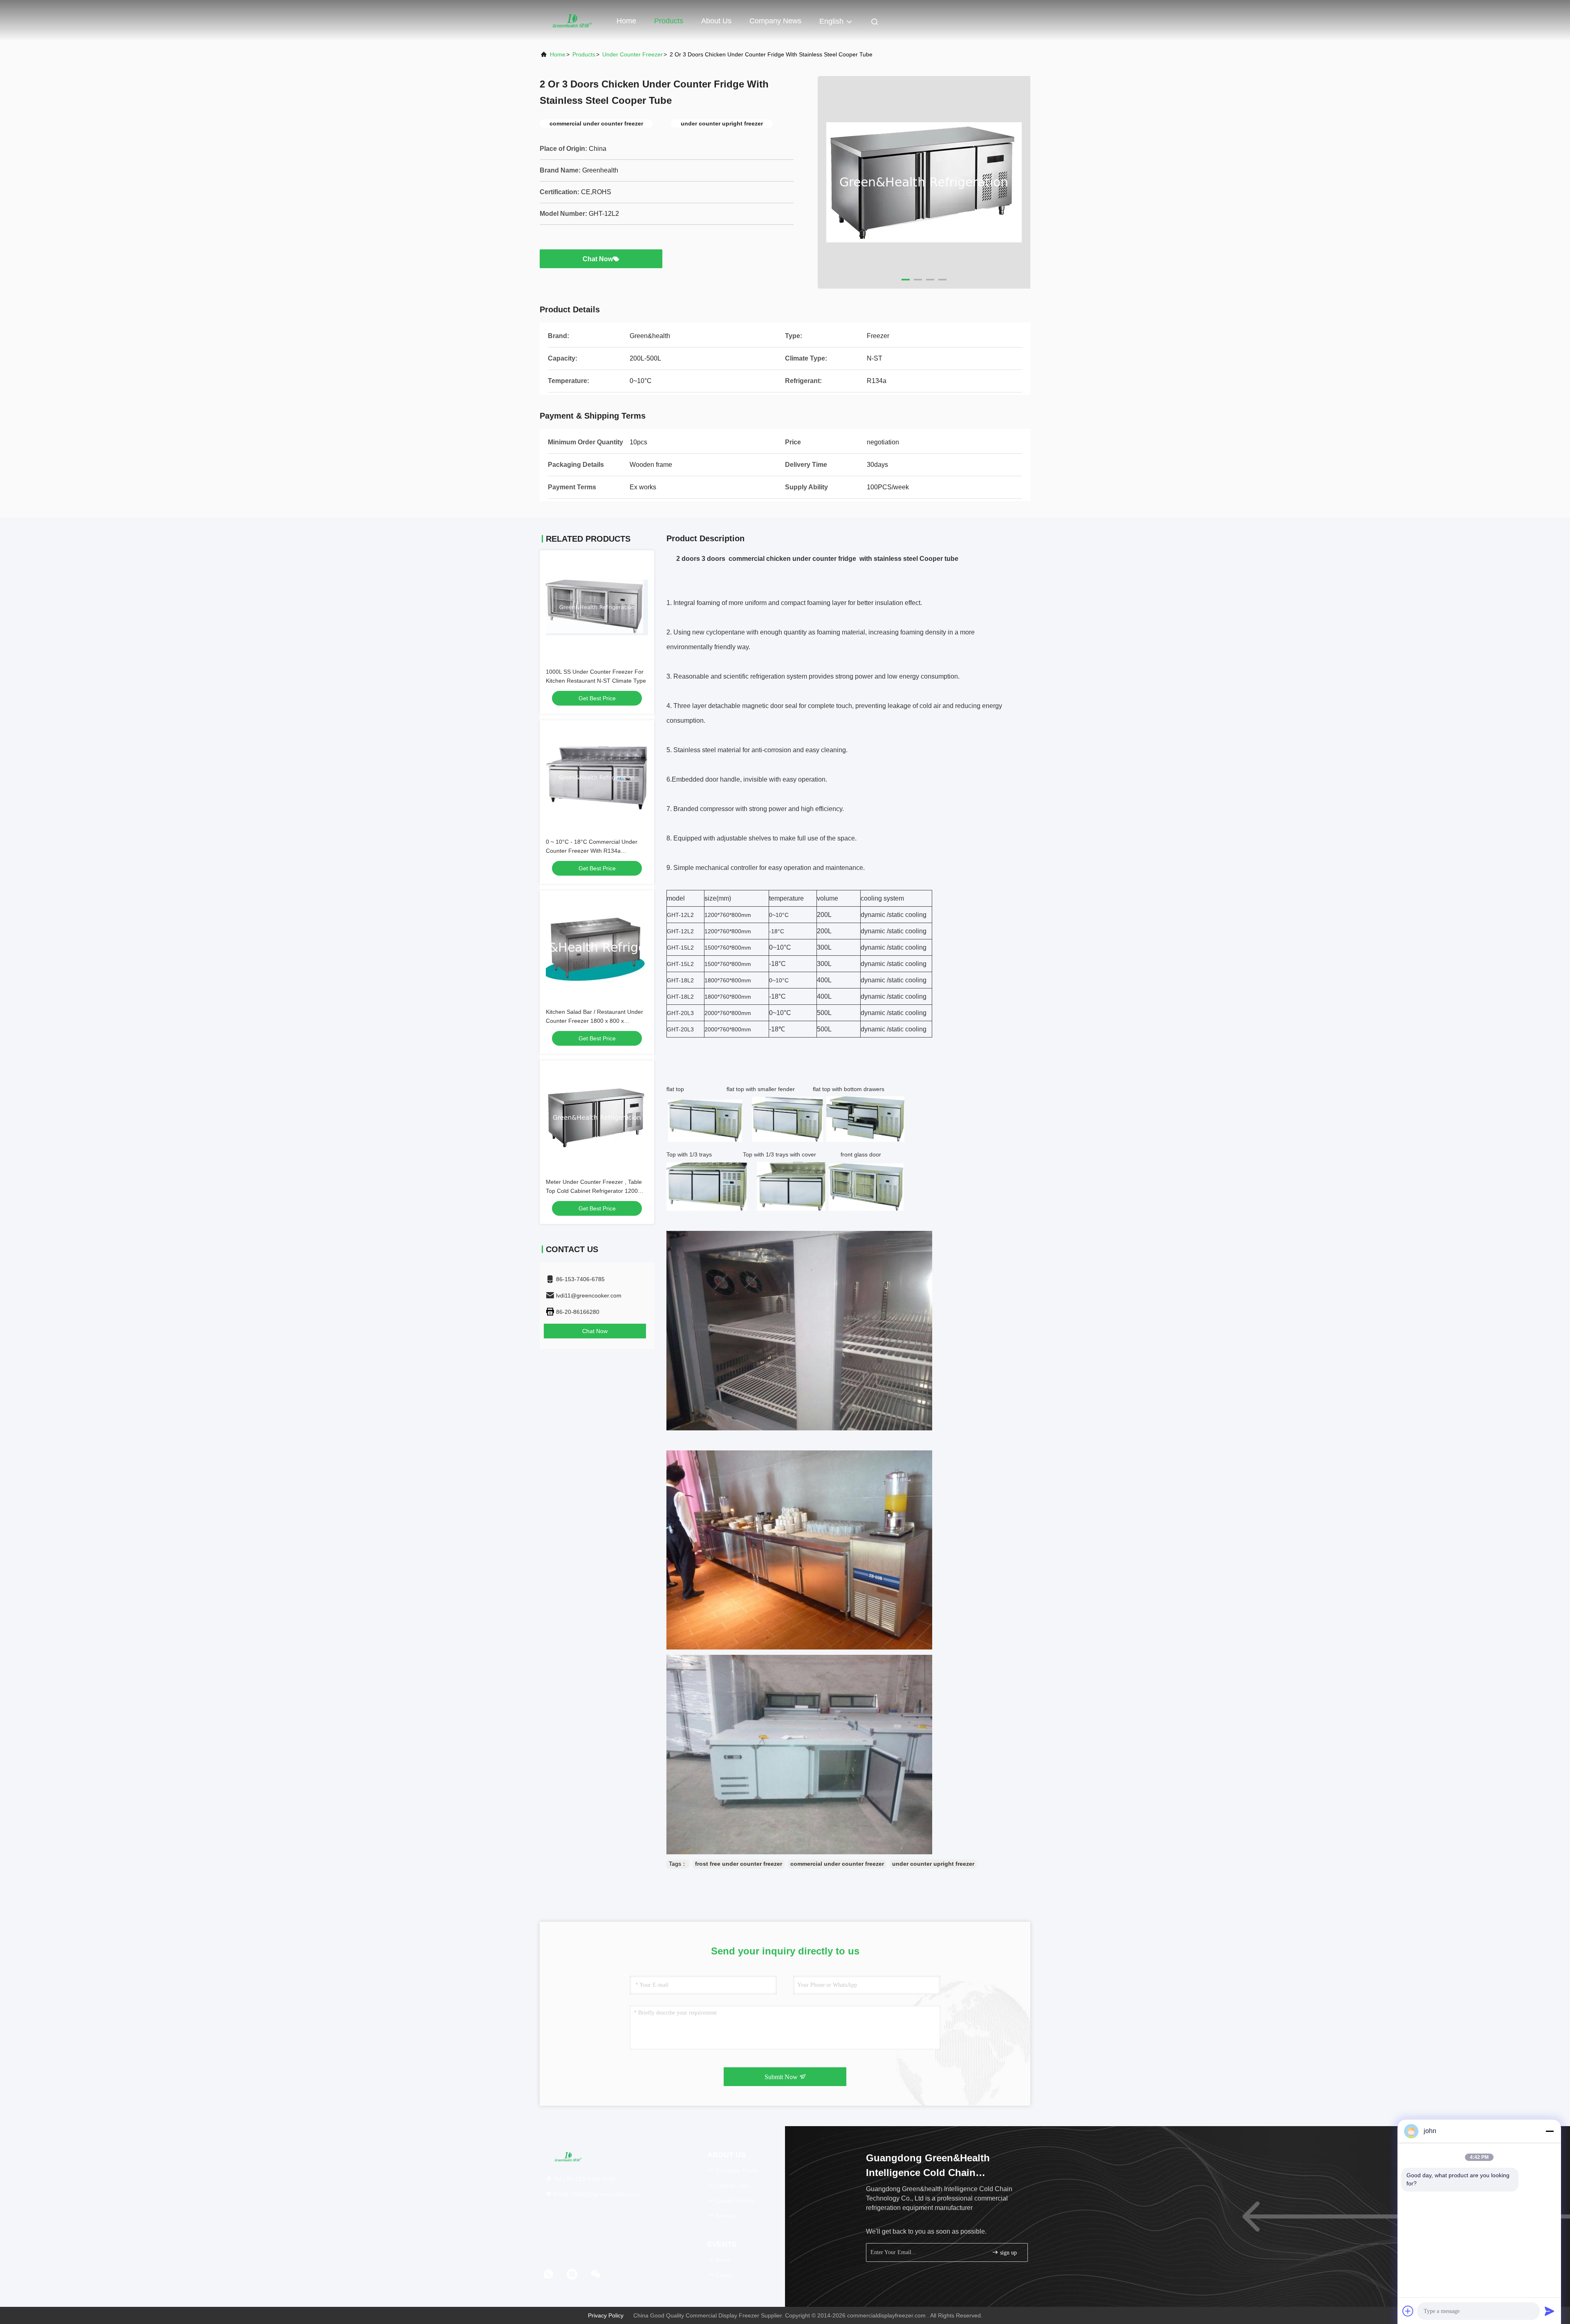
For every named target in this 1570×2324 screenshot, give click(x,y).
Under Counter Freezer (632, 54)
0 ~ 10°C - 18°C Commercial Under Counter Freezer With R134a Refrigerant (592, 851)
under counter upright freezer (933, 1864)
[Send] (1550, 2311)
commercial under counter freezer (837, 1864)
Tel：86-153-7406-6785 (584, 2179)
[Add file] (1408, 2311)
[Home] (572, 20)
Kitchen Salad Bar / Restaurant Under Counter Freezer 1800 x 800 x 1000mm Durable (594, 1021)
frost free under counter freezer (739, 1864)
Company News (775, 21)
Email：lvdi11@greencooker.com (595, 2194)
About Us (716, 21)
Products (669, 21)
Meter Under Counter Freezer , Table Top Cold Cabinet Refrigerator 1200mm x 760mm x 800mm (597, 1191)
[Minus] (1550, 2131)
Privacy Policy (606, 2315)
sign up (1008, 2253)
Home (626, 21)
